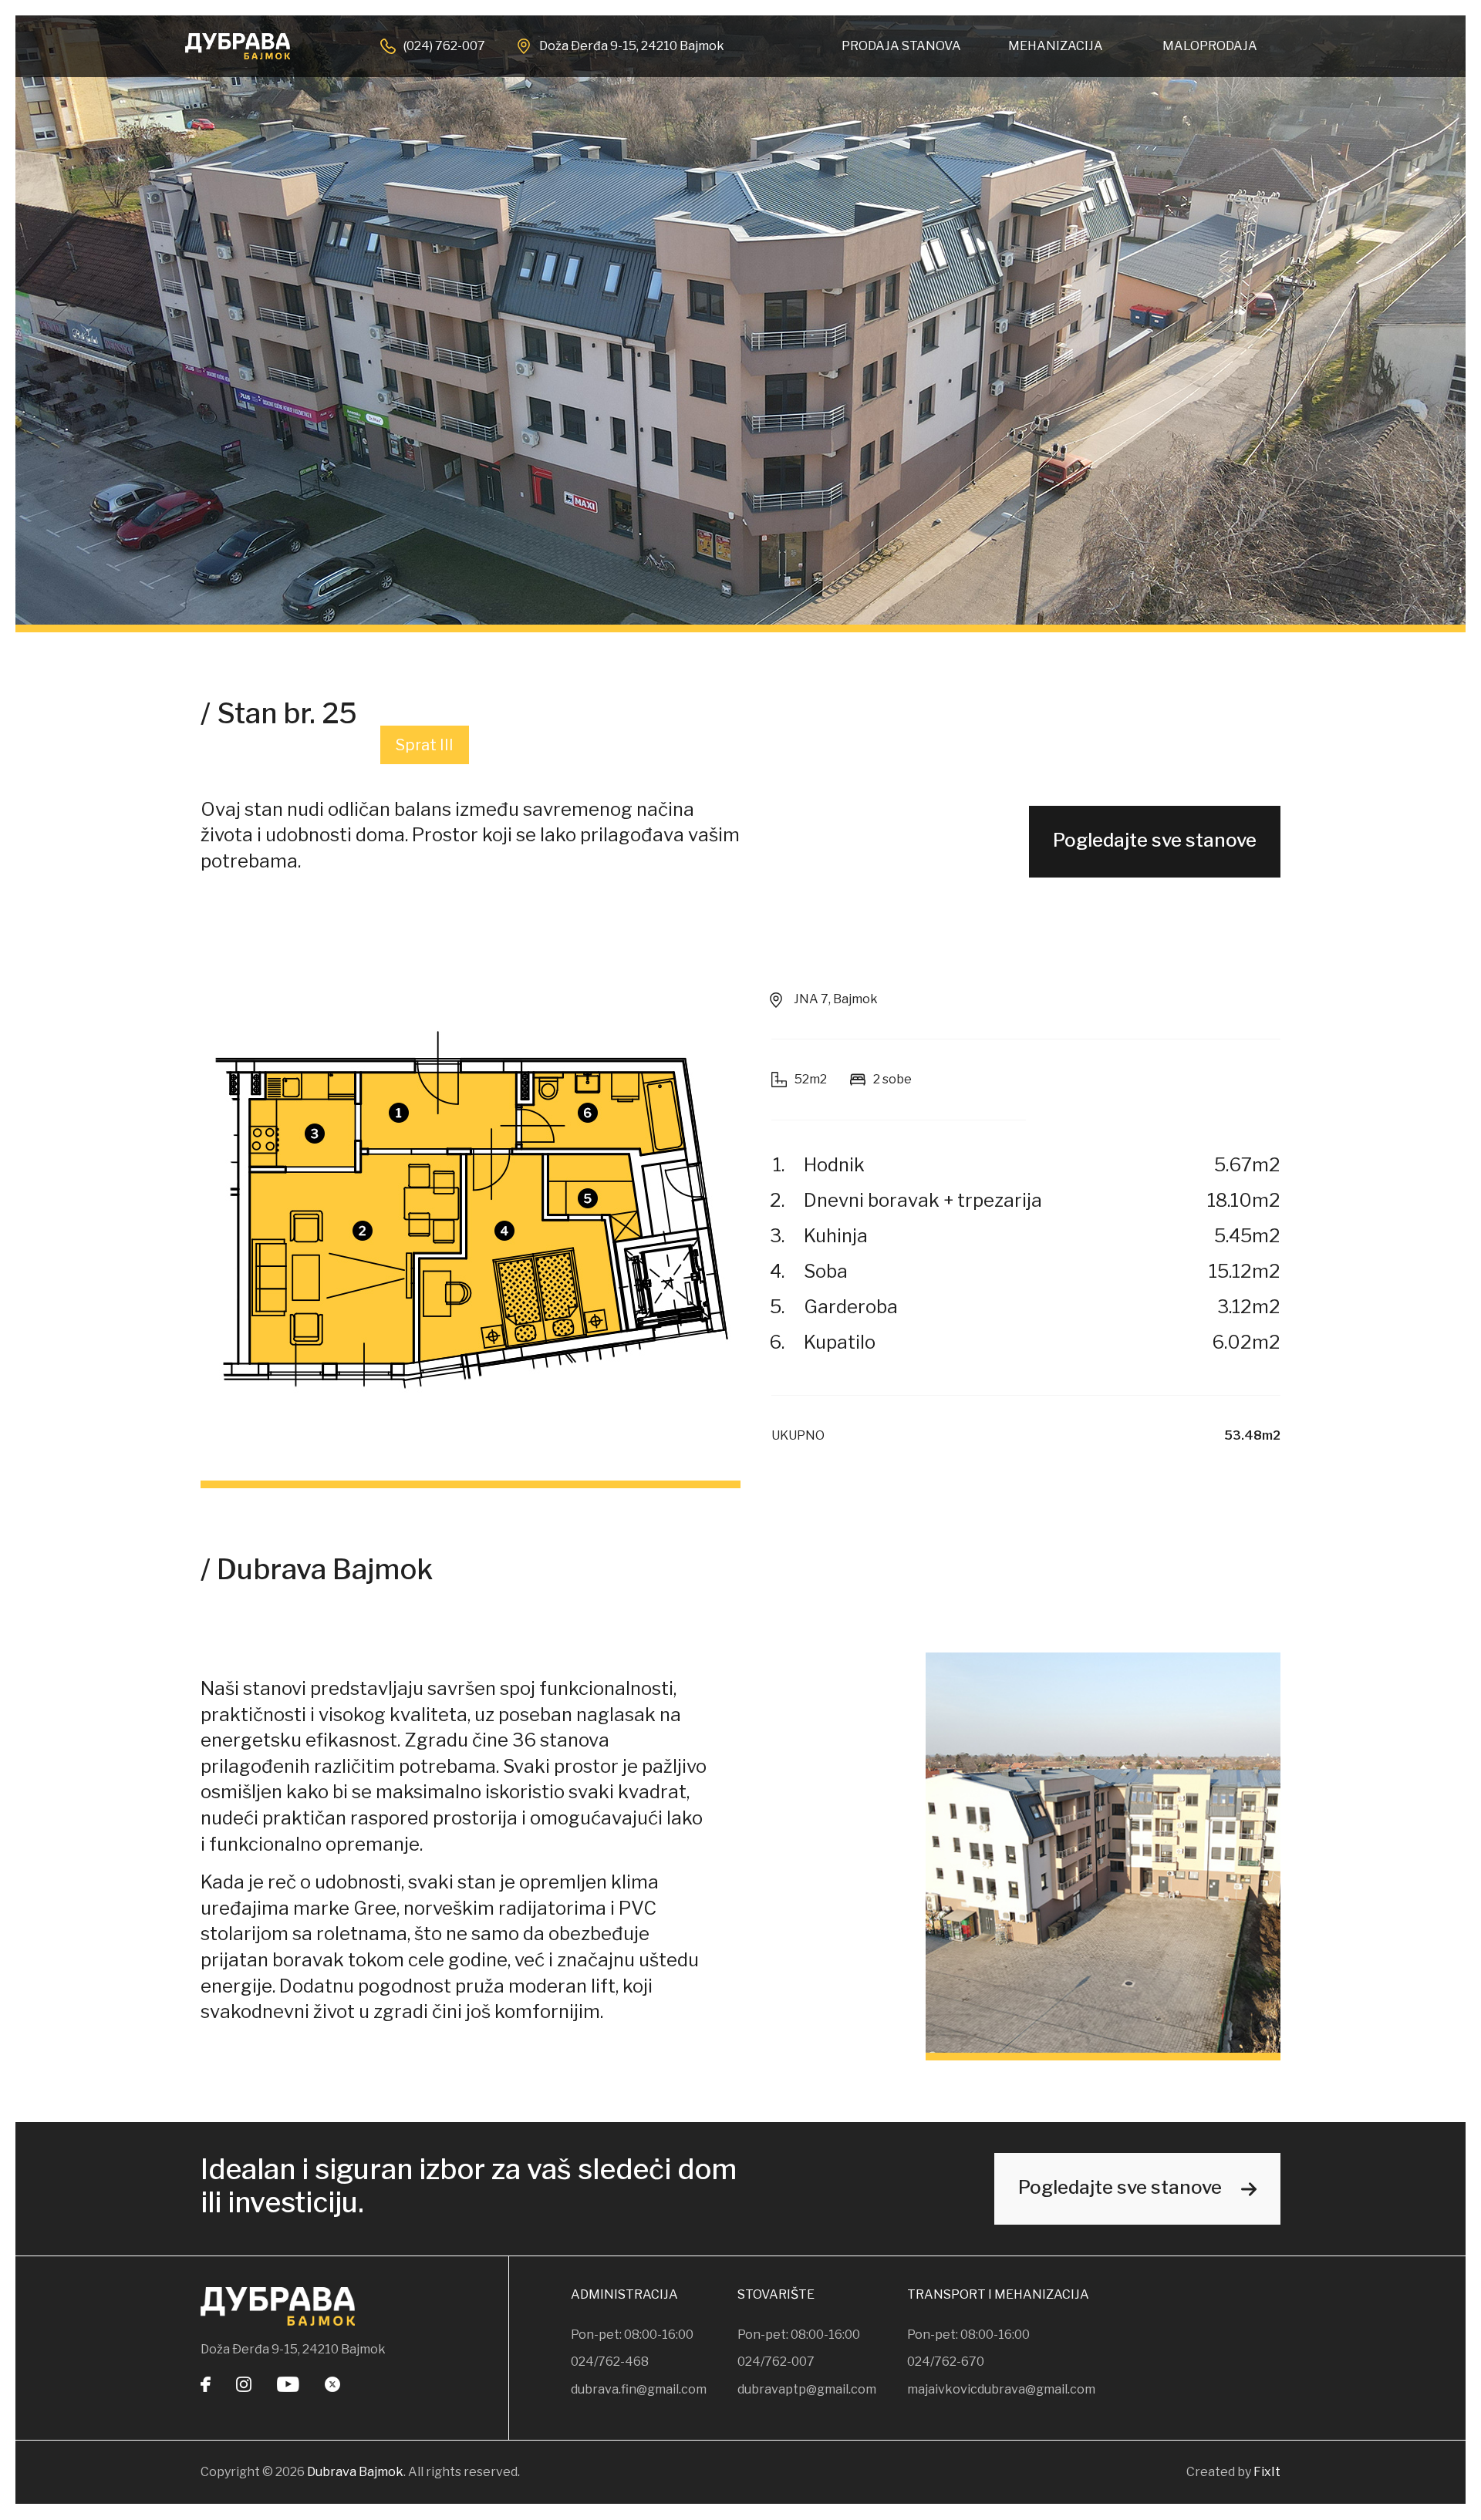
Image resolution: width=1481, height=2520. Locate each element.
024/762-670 (946, 2362)
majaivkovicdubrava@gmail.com (1001, 2389)
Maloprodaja (1210, 46)
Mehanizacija (1056, 46)
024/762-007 (776, 2362)
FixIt (1267, 2472)
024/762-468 (610, 2362)
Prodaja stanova (901, 46)
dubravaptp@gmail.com (807, 2389)
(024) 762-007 (444, 46)
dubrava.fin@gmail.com (639, 2389)
